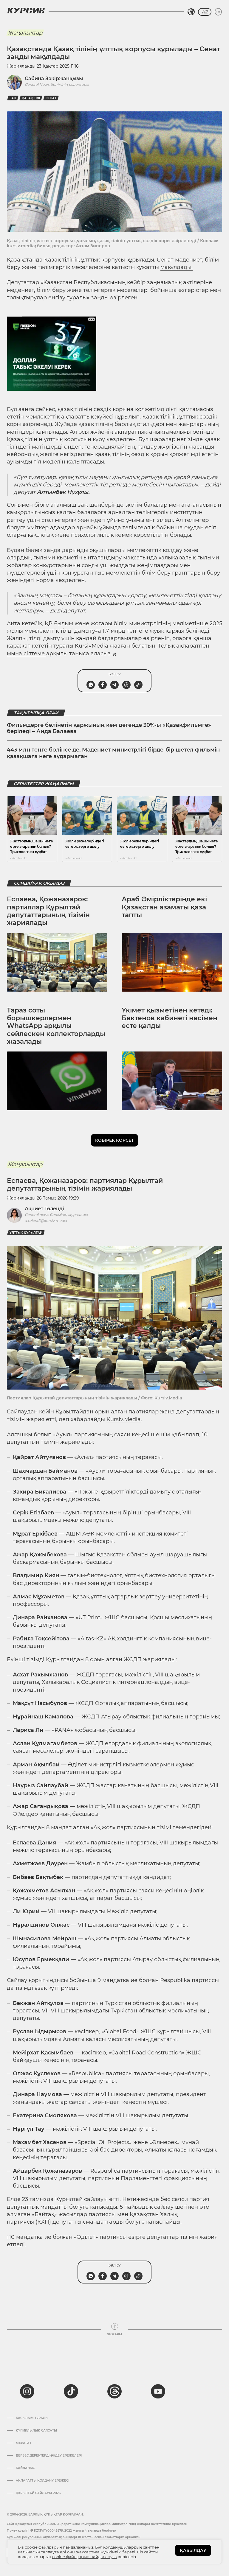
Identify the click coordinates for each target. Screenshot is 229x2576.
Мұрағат (24, 2443)
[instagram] (27, 2391)
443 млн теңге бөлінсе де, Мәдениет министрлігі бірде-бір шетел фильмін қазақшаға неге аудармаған (113, 753)
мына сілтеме (27, 654)
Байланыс (25, 2468)
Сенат (51, 98)
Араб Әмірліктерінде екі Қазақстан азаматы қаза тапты (164, 907)
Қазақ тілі (31, 98)
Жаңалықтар (25, 33)
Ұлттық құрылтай (26, 1233)
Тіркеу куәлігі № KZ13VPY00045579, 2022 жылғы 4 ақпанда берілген (62, 2531)
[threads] (114, 2391)
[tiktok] (71, 2391)
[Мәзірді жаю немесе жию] (218, 12)
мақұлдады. (177, 267)
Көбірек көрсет (114, 1140)
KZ (205, 12)
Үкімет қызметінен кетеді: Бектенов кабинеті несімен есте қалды (170, 1018)
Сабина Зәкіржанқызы (54, 78)
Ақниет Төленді (44, 1209)
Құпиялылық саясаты (36, 2431)
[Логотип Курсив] (26, 10)
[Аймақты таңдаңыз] (191, 12)
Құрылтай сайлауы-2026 (38, 2493)
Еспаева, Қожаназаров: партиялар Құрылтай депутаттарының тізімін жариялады (48, 911)
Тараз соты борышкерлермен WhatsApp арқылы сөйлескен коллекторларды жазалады (56, 1026)
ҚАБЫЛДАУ (193, 2550)
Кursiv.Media (124, 1419)
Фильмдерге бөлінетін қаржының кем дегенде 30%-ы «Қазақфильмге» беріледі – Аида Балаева (109, 728)
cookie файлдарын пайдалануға (85, 2557)
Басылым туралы (32, 2418)
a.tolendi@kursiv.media (46, 1221)
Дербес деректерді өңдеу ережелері (49, 2456)
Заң (13, 98)
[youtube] (158, 2391)
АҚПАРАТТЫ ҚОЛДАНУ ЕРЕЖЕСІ (42, 2481)
